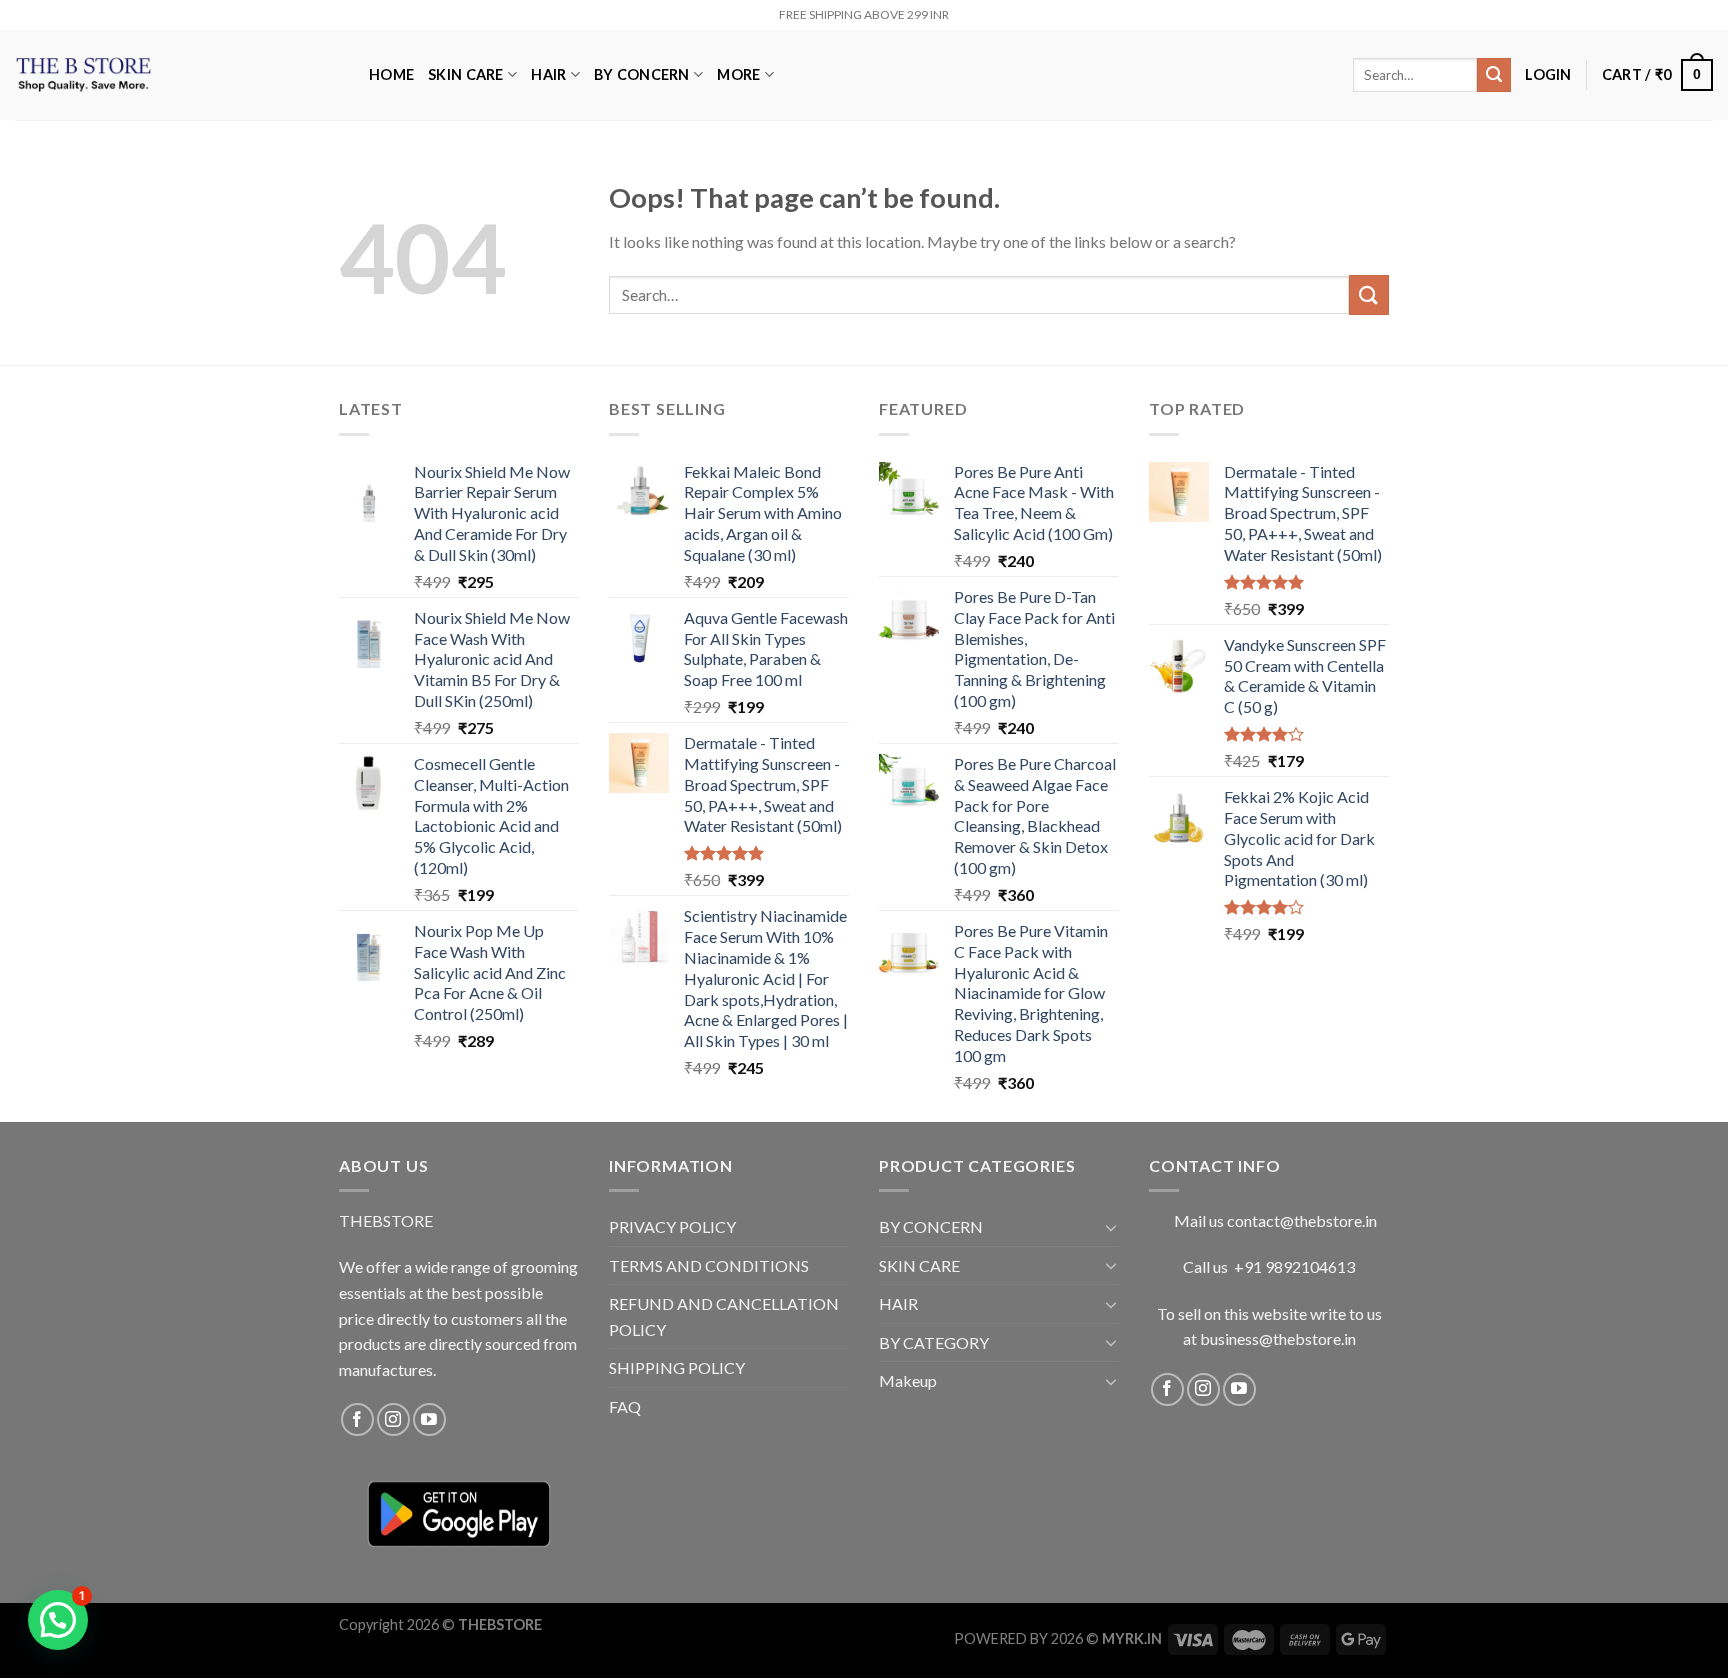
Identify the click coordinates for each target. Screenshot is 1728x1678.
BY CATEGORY (934, 1342)
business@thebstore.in (1278, 1338)
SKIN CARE (466, 74)
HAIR (548, 74)
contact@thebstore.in (1302, 1220)
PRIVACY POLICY (672, 1226)
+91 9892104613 (1294, 1266)
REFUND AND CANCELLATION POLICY (724, 1316)
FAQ (625, 1406)
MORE (738, 74)
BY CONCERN (642, 74)
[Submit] (1494, 75)
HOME (391, 74)
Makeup (908, 1380)
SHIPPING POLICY (677, 1367)
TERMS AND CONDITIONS (709, 1265)
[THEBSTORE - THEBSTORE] (177, 75)
